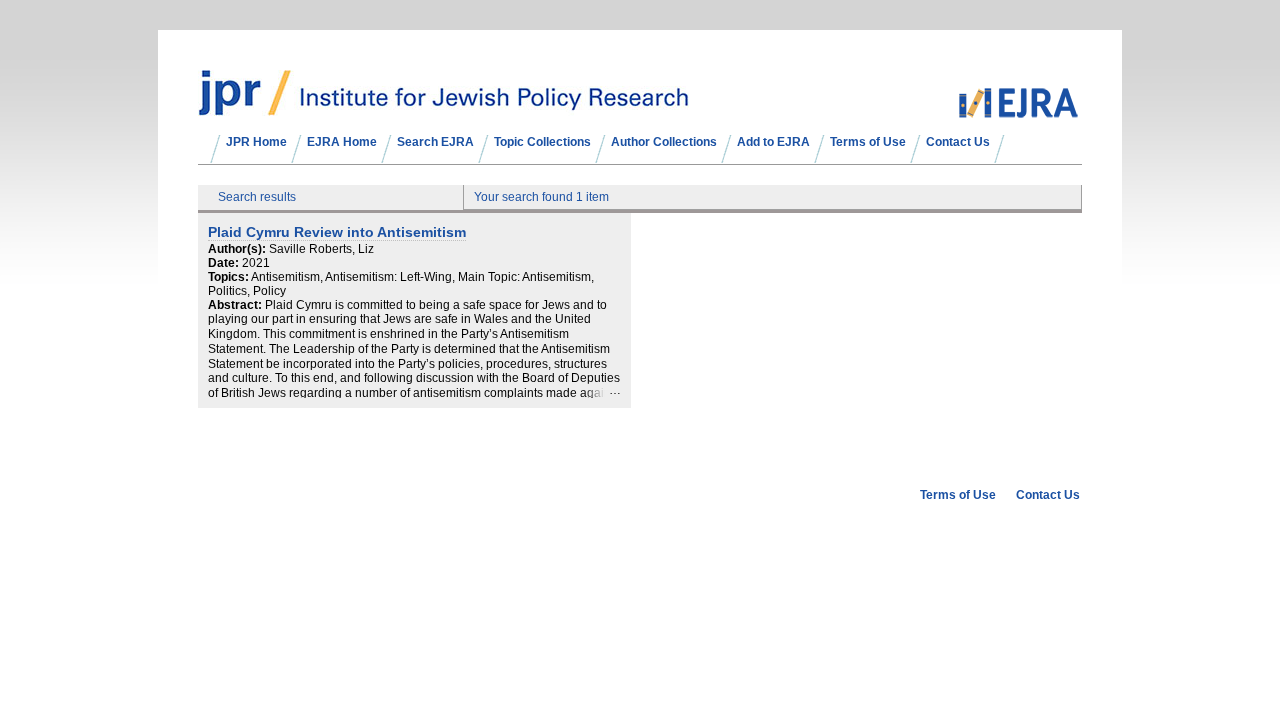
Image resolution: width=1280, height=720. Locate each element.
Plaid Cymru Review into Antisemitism (337, 232)
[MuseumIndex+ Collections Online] (443, 107)
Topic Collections (542, 142)
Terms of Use (868, 142)
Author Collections (664, 142)
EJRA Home (342, 142)
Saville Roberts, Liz (321, 249)
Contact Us (958, 142)
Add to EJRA (773, 142)
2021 (256, 263)
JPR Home (256, 142)
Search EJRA (435, 142)
